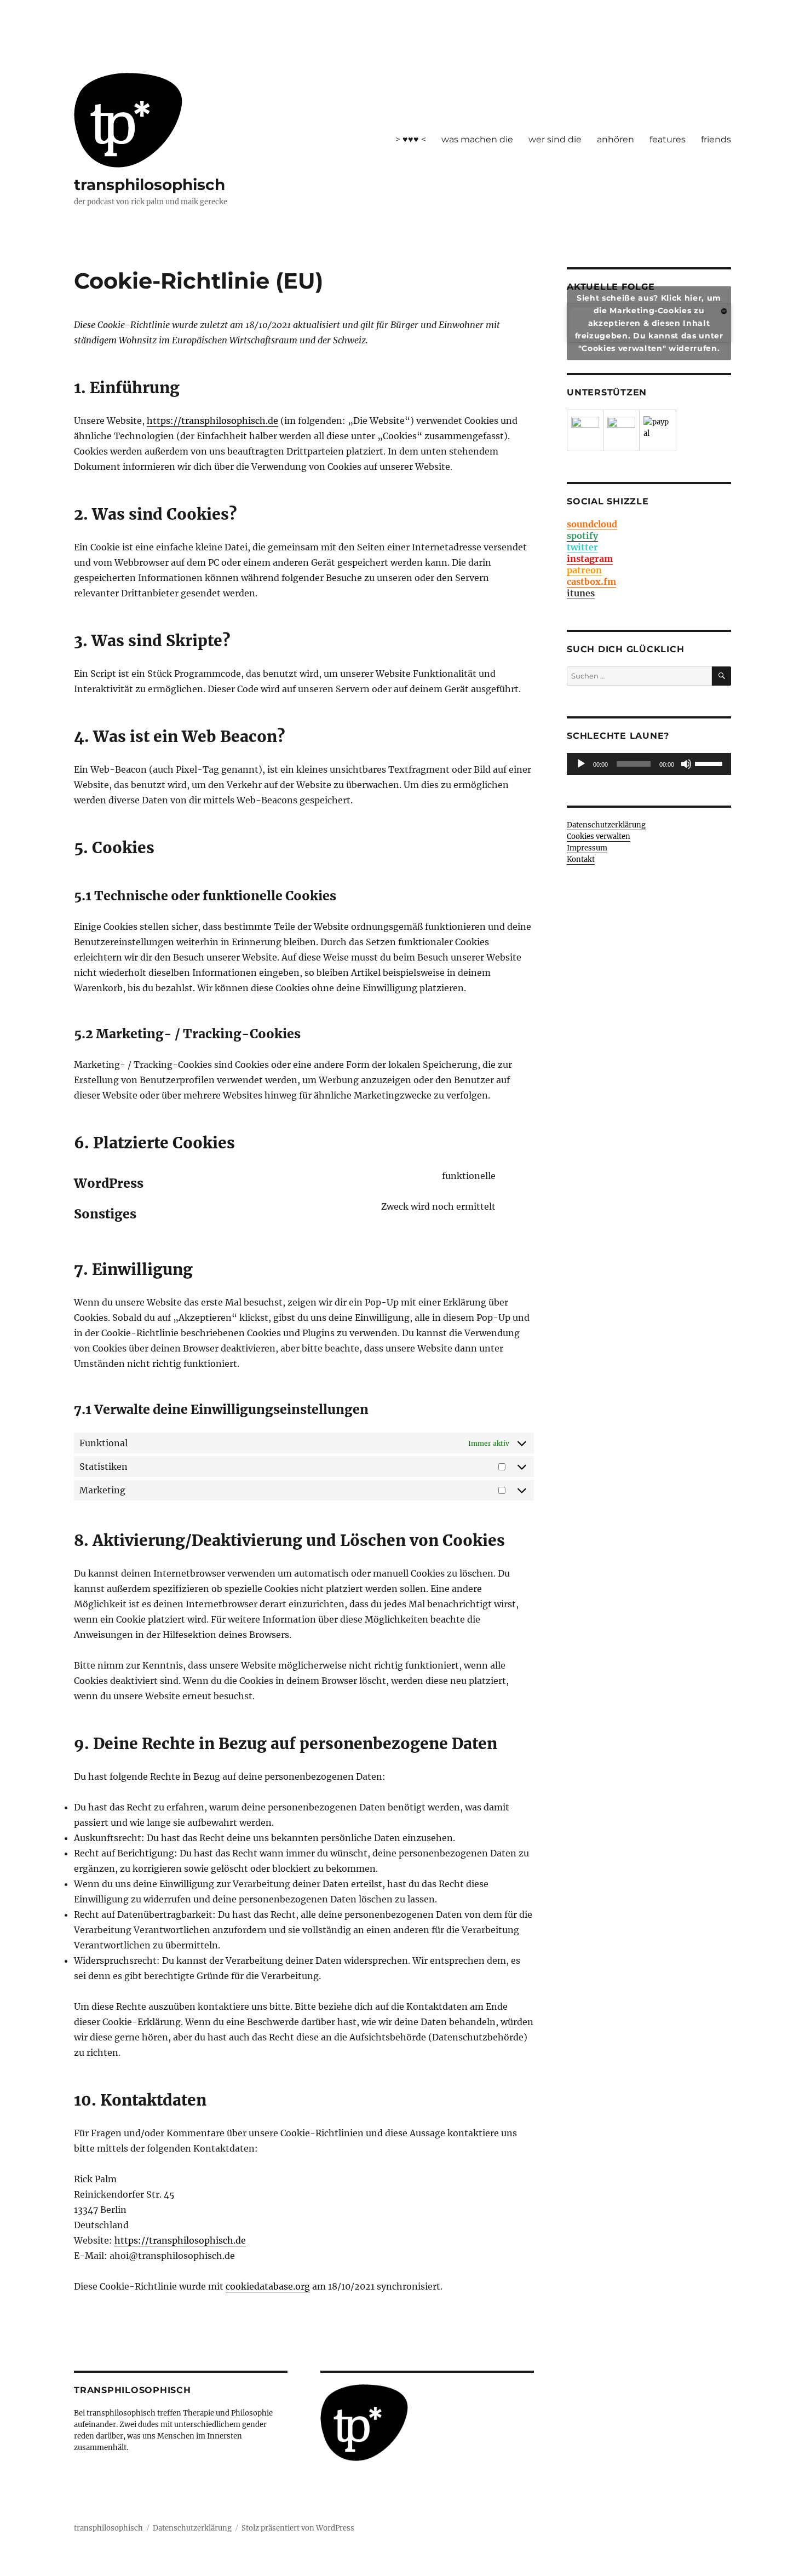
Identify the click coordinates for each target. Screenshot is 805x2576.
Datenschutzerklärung (606, 825)
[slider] (710, 763)
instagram (590, 559)
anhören (616, 139)
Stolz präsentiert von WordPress (298, 2528)
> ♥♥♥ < (411, 139)
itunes (581, 593)
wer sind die (555, 139)
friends (716, 139)
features (668, 139)
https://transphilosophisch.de (212, 421)
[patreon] (585, 431)
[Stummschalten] (686, 764)
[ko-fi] (621, 431)
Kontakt (581, 859)
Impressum (587, 848)
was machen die (477, 139)
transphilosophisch (150, 185)
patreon (584, 570)
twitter (582, 547)
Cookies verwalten (599, 836)
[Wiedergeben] (581, 764)
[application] (649, 764)
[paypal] (658, 430)
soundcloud (592, 524)
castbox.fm (591, 582)
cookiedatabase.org (268, 2286)
